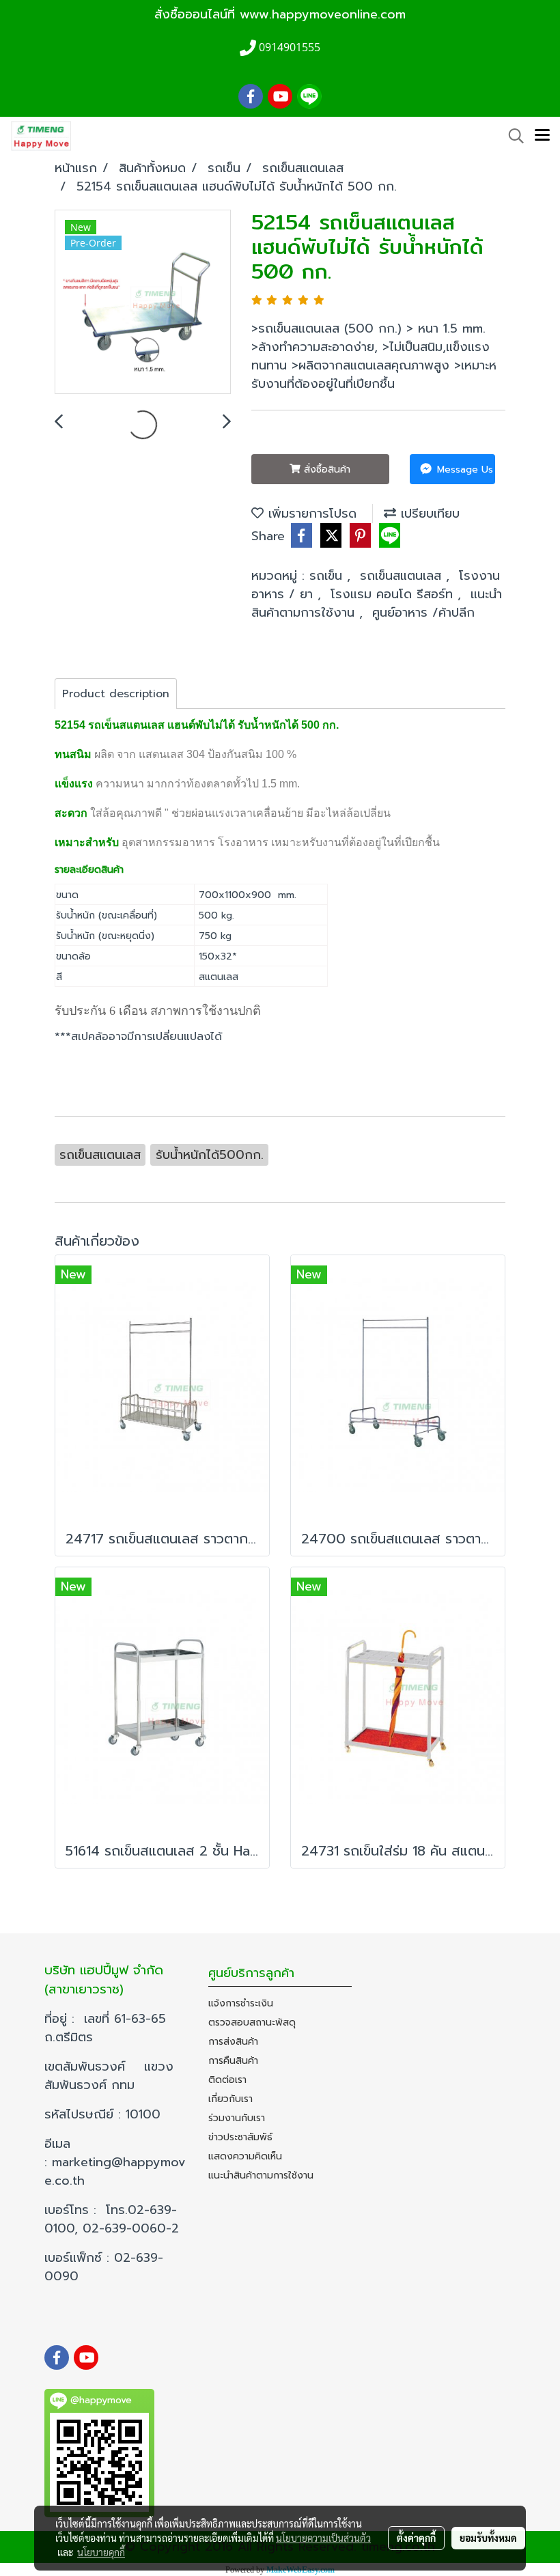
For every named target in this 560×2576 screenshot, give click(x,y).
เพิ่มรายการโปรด (310, 514)
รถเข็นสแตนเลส (403, 576)
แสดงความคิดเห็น (245, 2156)
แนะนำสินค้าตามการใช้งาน (261, 2175)
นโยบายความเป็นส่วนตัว (323, 2538)
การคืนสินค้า (233, 2061)
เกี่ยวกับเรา (230, 2099)
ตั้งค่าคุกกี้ (416, 2538)
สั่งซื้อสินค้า (325, 470)
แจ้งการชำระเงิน (241, 2003)
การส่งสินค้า (233, 2042)
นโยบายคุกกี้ (101, 2552)
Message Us (463, 470)
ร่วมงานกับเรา (237, 2118)
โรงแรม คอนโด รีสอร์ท (394, 594)
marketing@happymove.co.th (115, 2171)
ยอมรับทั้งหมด (488, 2538)
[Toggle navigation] (542, 136)
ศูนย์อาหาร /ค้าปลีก (423, 613)
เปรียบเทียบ (428, 514)
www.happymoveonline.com (323, 14)
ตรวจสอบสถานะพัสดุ (252, 2022)
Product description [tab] (116, 694)
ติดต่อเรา (227, 2080)
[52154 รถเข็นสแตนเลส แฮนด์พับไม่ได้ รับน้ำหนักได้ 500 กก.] (143, 303)
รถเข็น (328, 576)
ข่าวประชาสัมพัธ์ (240, 2137)
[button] (512, 136)
